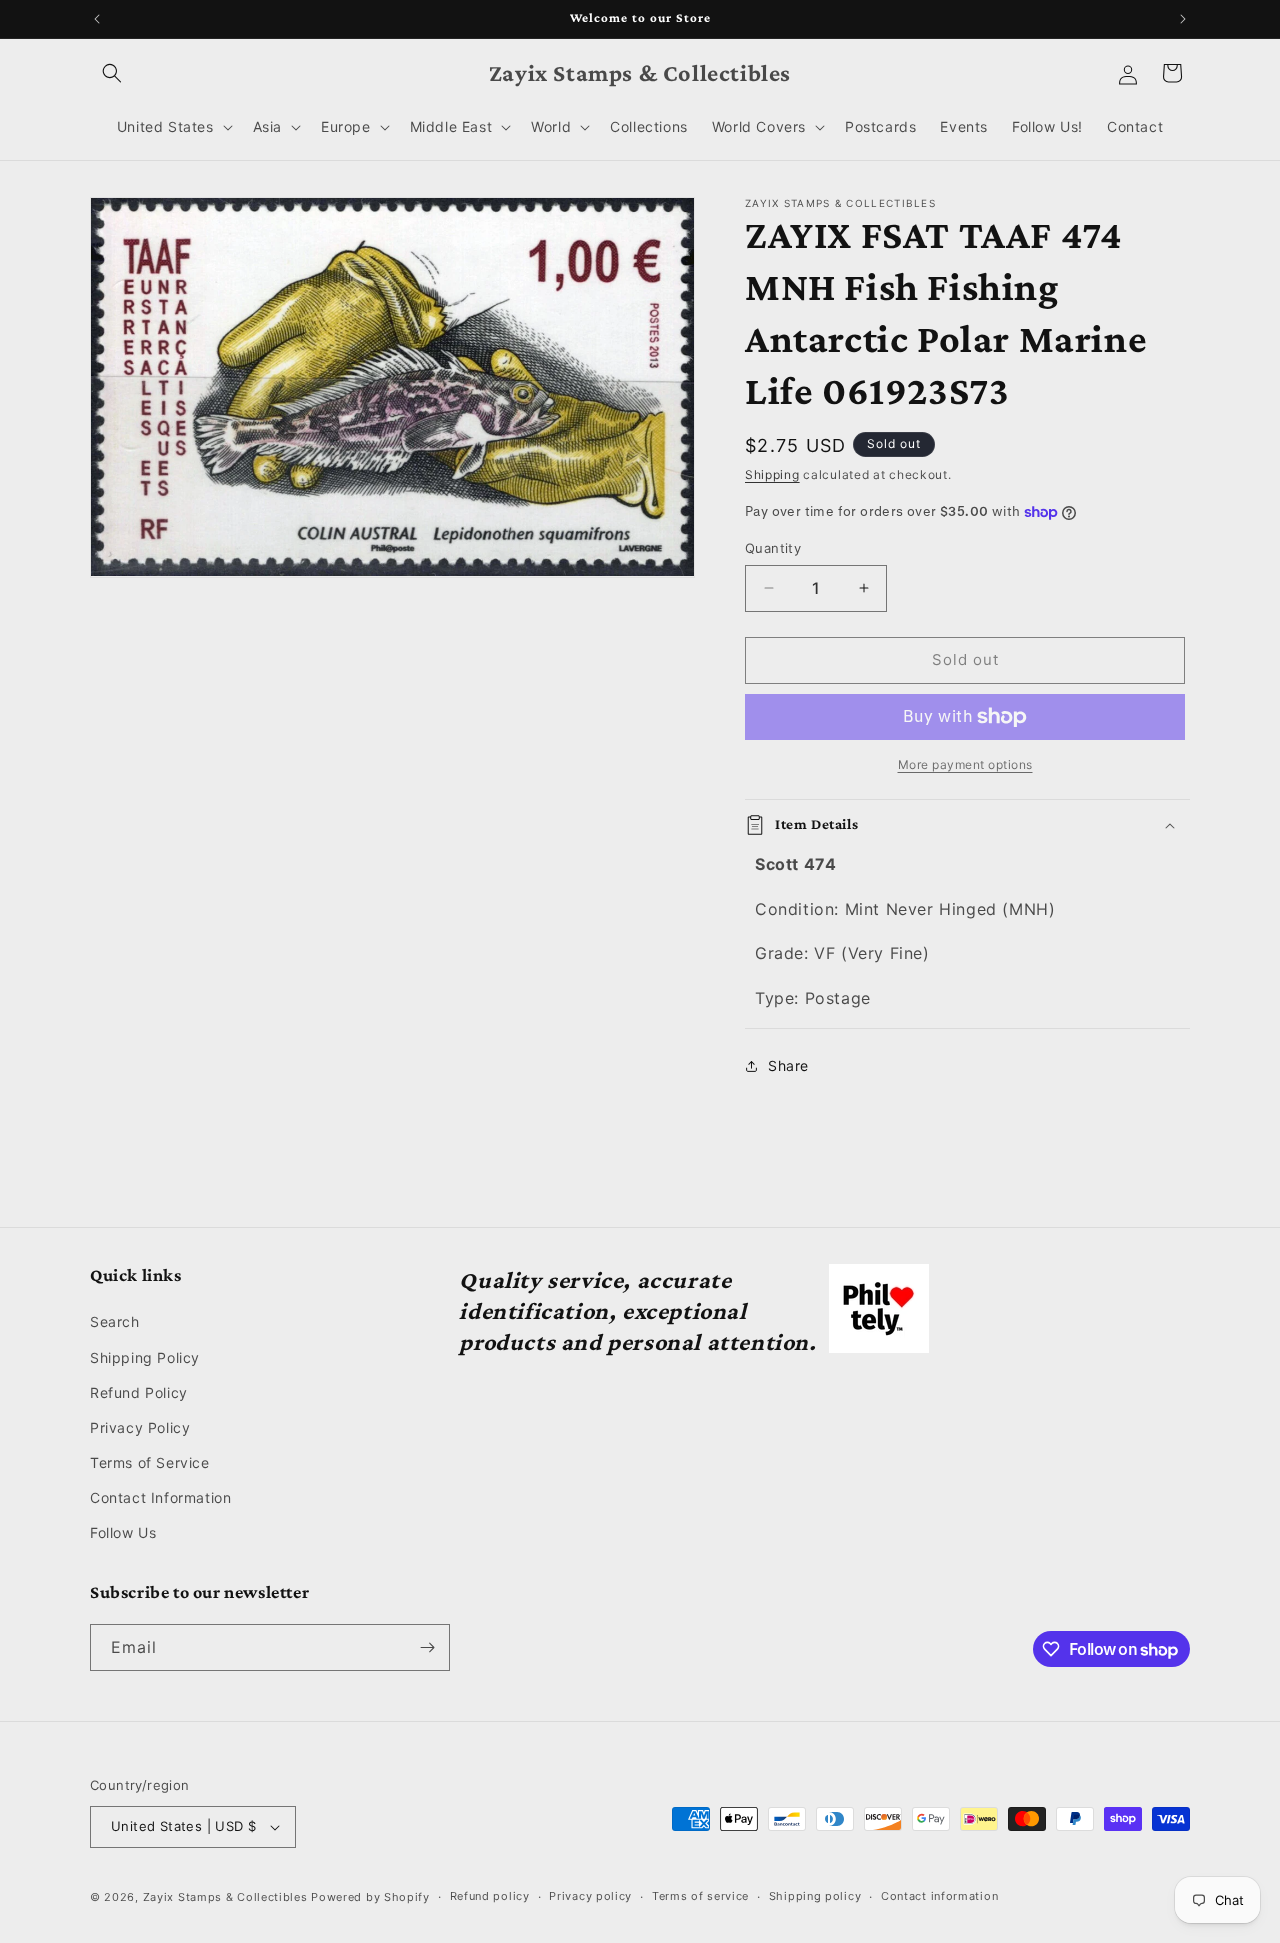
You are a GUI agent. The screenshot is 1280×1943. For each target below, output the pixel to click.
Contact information (939, 1896)
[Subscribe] (427, 1647)
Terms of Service (150, 1462)
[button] (112, 73)
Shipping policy (815, 1896)
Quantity (773, 548)
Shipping (772, 474)
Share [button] (788, 1065)
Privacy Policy (140, 1427)
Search (115, 1321)
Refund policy (490, 1896)
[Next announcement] (1183, 19)
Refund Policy (139, 1392)
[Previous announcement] (97, 19)
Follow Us (123, 1533)
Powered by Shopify (370, 1897)
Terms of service (700, 1896)
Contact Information (160, 1497)
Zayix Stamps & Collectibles (225, 1897)
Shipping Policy (145, 1357)
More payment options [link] (965, 764)
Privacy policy (590, 1896)
